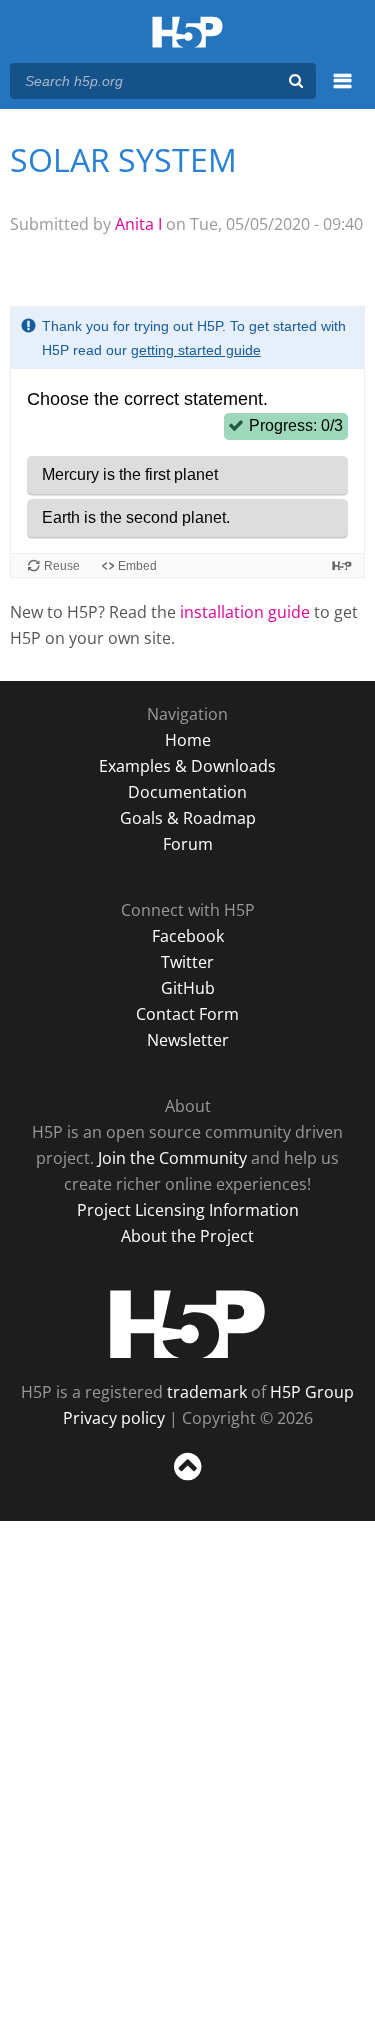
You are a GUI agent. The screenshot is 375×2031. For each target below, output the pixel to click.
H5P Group (312, 1392)
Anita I (138, 224)
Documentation (187, 792)
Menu (342, 92)
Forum (188, 844)
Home (188, 740)
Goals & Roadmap (188, 818)
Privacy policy (114, 1418)
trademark (207, 1392)
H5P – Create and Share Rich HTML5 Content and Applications (187, 33)
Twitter (187, 962)
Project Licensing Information (188, 1210)
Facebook (188, 936)
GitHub (188, 988)
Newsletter (188, 1040)
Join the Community (172, 1158)
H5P (187, 1324)
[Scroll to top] (187, 1481)
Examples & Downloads (187, 766)
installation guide (245, 612)
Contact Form (187, 1014)
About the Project (187, 1236)
